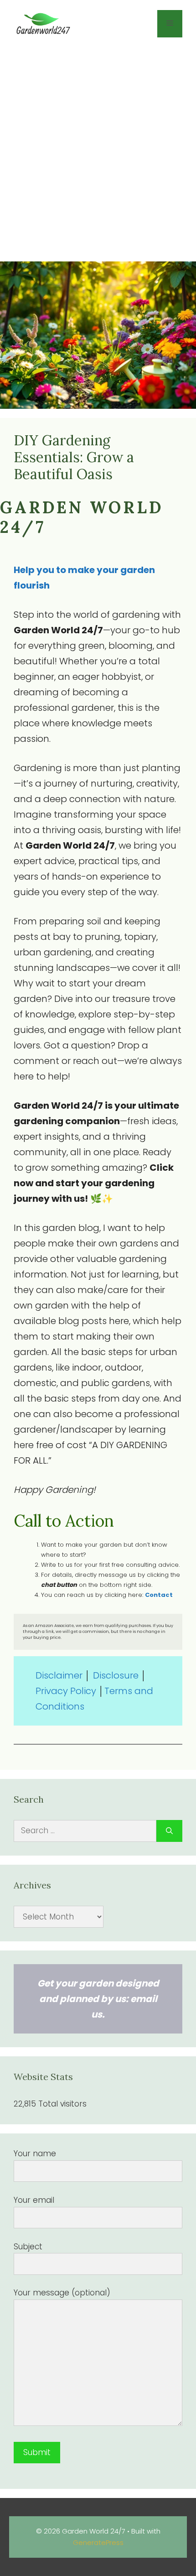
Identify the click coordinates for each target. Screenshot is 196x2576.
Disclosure (116, 1675)
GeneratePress (98, 2542)
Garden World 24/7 (82, 517)
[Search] (169, 1831)
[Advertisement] (98, 154)
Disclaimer (60, 1675)
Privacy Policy (66, 1691)
